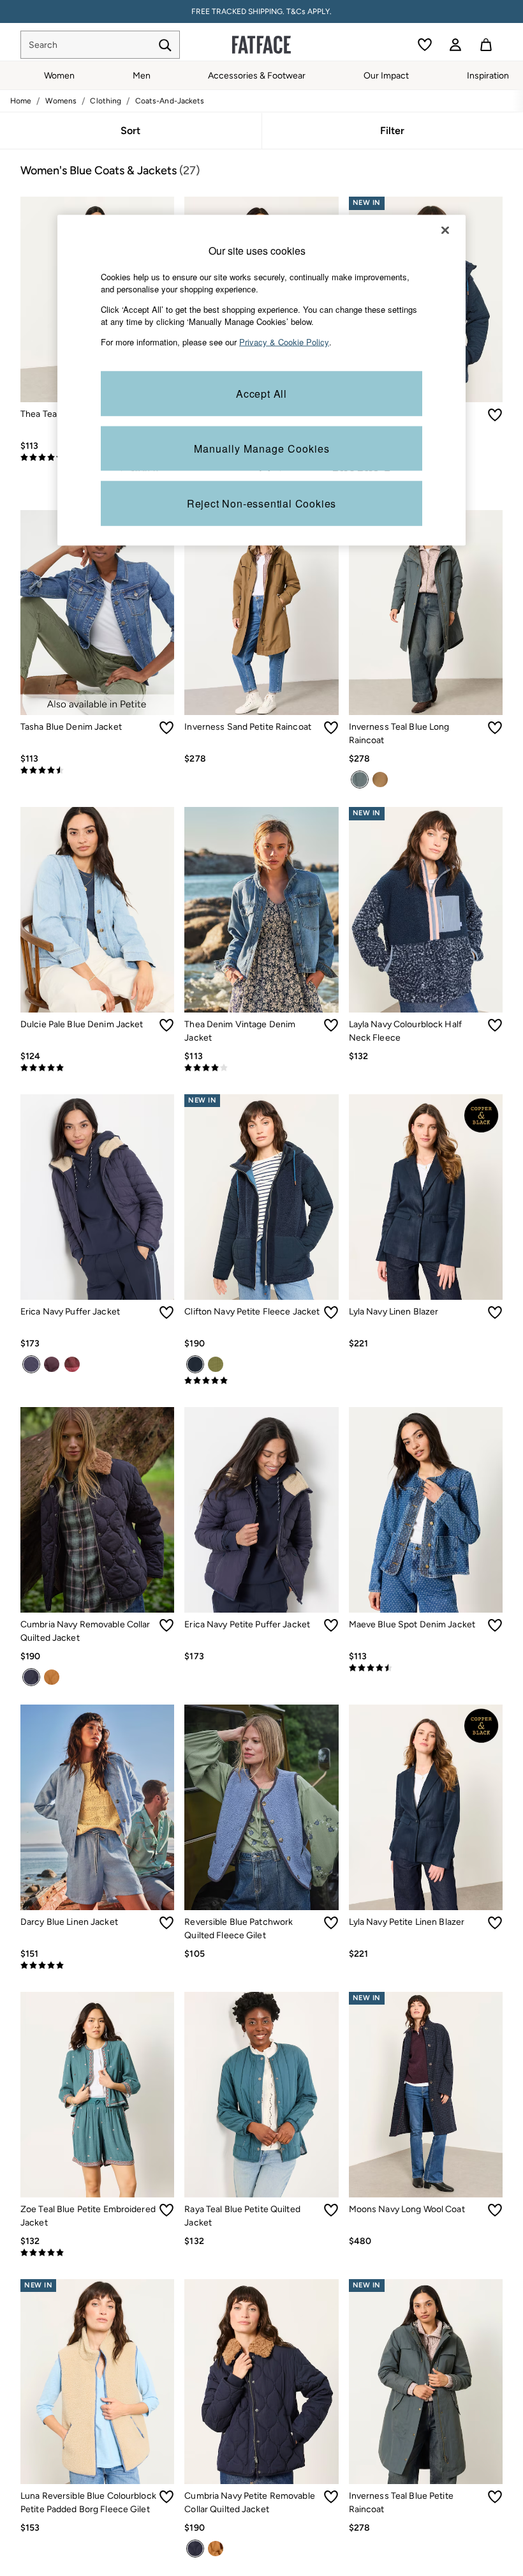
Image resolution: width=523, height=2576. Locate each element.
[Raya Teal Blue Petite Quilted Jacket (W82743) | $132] (261, 2095)
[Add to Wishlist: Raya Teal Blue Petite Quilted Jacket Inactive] (331, 2210)
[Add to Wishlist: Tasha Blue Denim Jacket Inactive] (166, 728)
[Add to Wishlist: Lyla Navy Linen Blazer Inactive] (495, 1313)
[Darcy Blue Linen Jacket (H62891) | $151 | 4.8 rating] (97, 1966)
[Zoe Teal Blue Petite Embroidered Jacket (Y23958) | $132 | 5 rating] (97, 2253)
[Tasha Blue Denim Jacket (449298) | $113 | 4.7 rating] (97, 771)
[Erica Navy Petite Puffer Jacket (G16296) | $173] (261, 1510)
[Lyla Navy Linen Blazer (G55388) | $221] (426, 1197)
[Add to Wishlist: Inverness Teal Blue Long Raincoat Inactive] (495, 728)
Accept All (261, 394)
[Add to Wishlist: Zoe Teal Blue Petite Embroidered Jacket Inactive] (166, 2210)
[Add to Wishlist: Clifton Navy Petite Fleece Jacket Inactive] (331, 1313)
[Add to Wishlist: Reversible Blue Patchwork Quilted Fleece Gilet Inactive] (331, 1923)
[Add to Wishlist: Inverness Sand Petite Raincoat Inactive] (331, 728)
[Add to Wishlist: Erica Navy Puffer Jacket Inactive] (166, 1313)
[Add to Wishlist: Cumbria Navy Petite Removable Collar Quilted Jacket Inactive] (331, 2497)
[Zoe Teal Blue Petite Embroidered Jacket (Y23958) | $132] (97, 2095)
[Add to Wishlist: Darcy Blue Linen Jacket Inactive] (166, 1923)
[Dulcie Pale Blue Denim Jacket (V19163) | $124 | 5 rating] (97, 1068)
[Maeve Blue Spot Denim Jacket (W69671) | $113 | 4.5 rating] (426, 1668)
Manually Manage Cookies (262, 448)
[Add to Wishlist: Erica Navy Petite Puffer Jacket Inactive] (331, 1625)
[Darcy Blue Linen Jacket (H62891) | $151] (97, 1807)
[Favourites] (425, 45)
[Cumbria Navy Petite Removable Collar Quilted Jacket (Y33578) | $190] (261, 2382)
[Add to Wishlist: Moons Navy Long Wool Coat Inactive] (495, 2210)
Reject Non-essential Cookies (261, 503)
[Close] (445, 230)
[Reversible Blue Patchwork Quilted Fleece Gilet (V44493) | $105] (261, 1807)
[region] (261, 380)
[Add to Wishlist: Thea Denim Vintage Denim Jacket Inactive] (331, 1025)
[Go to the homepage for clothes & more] (261, 45)
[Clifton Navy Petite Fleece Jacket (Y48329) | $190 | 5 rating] (261, 1381)
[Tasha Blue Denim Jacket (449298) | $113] (97, 613)
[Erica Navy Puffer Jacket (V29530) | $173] (97, 1197)
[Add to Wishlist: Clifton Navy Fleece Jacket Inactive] (495, 415)
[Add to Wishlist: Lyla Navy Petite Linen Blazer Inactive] (495, 1923)
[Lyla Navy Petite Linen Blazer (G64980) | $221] (426, 1807)
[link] (455, 45)
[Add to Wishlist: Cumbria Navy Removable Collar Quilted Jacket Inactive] (166, 1625)
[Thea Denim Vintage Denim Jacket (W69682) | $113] (261, 910)
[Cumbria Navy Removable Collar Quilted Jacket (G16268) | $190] (97, 1510)
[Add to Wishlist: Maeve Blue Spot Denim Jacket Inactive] (495, 1625)
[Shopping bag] (486, 45)
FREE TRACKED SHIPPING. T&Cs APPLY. (261, 11)
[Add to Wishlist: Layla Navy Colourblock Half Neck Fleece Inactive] (495, 1025)
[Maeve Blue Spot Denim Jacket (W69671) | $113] (426, 1510)
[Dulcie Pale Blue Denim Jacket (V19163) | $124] (97, 910)
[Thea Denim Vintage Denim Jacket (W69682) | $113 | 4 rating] (261, 1068)
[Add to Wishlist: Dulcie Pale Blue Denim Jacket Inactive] (166, 1025)
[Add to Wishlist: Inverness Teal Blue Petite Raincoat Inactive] (495, 2497)
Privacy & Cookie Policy (284, 341)
